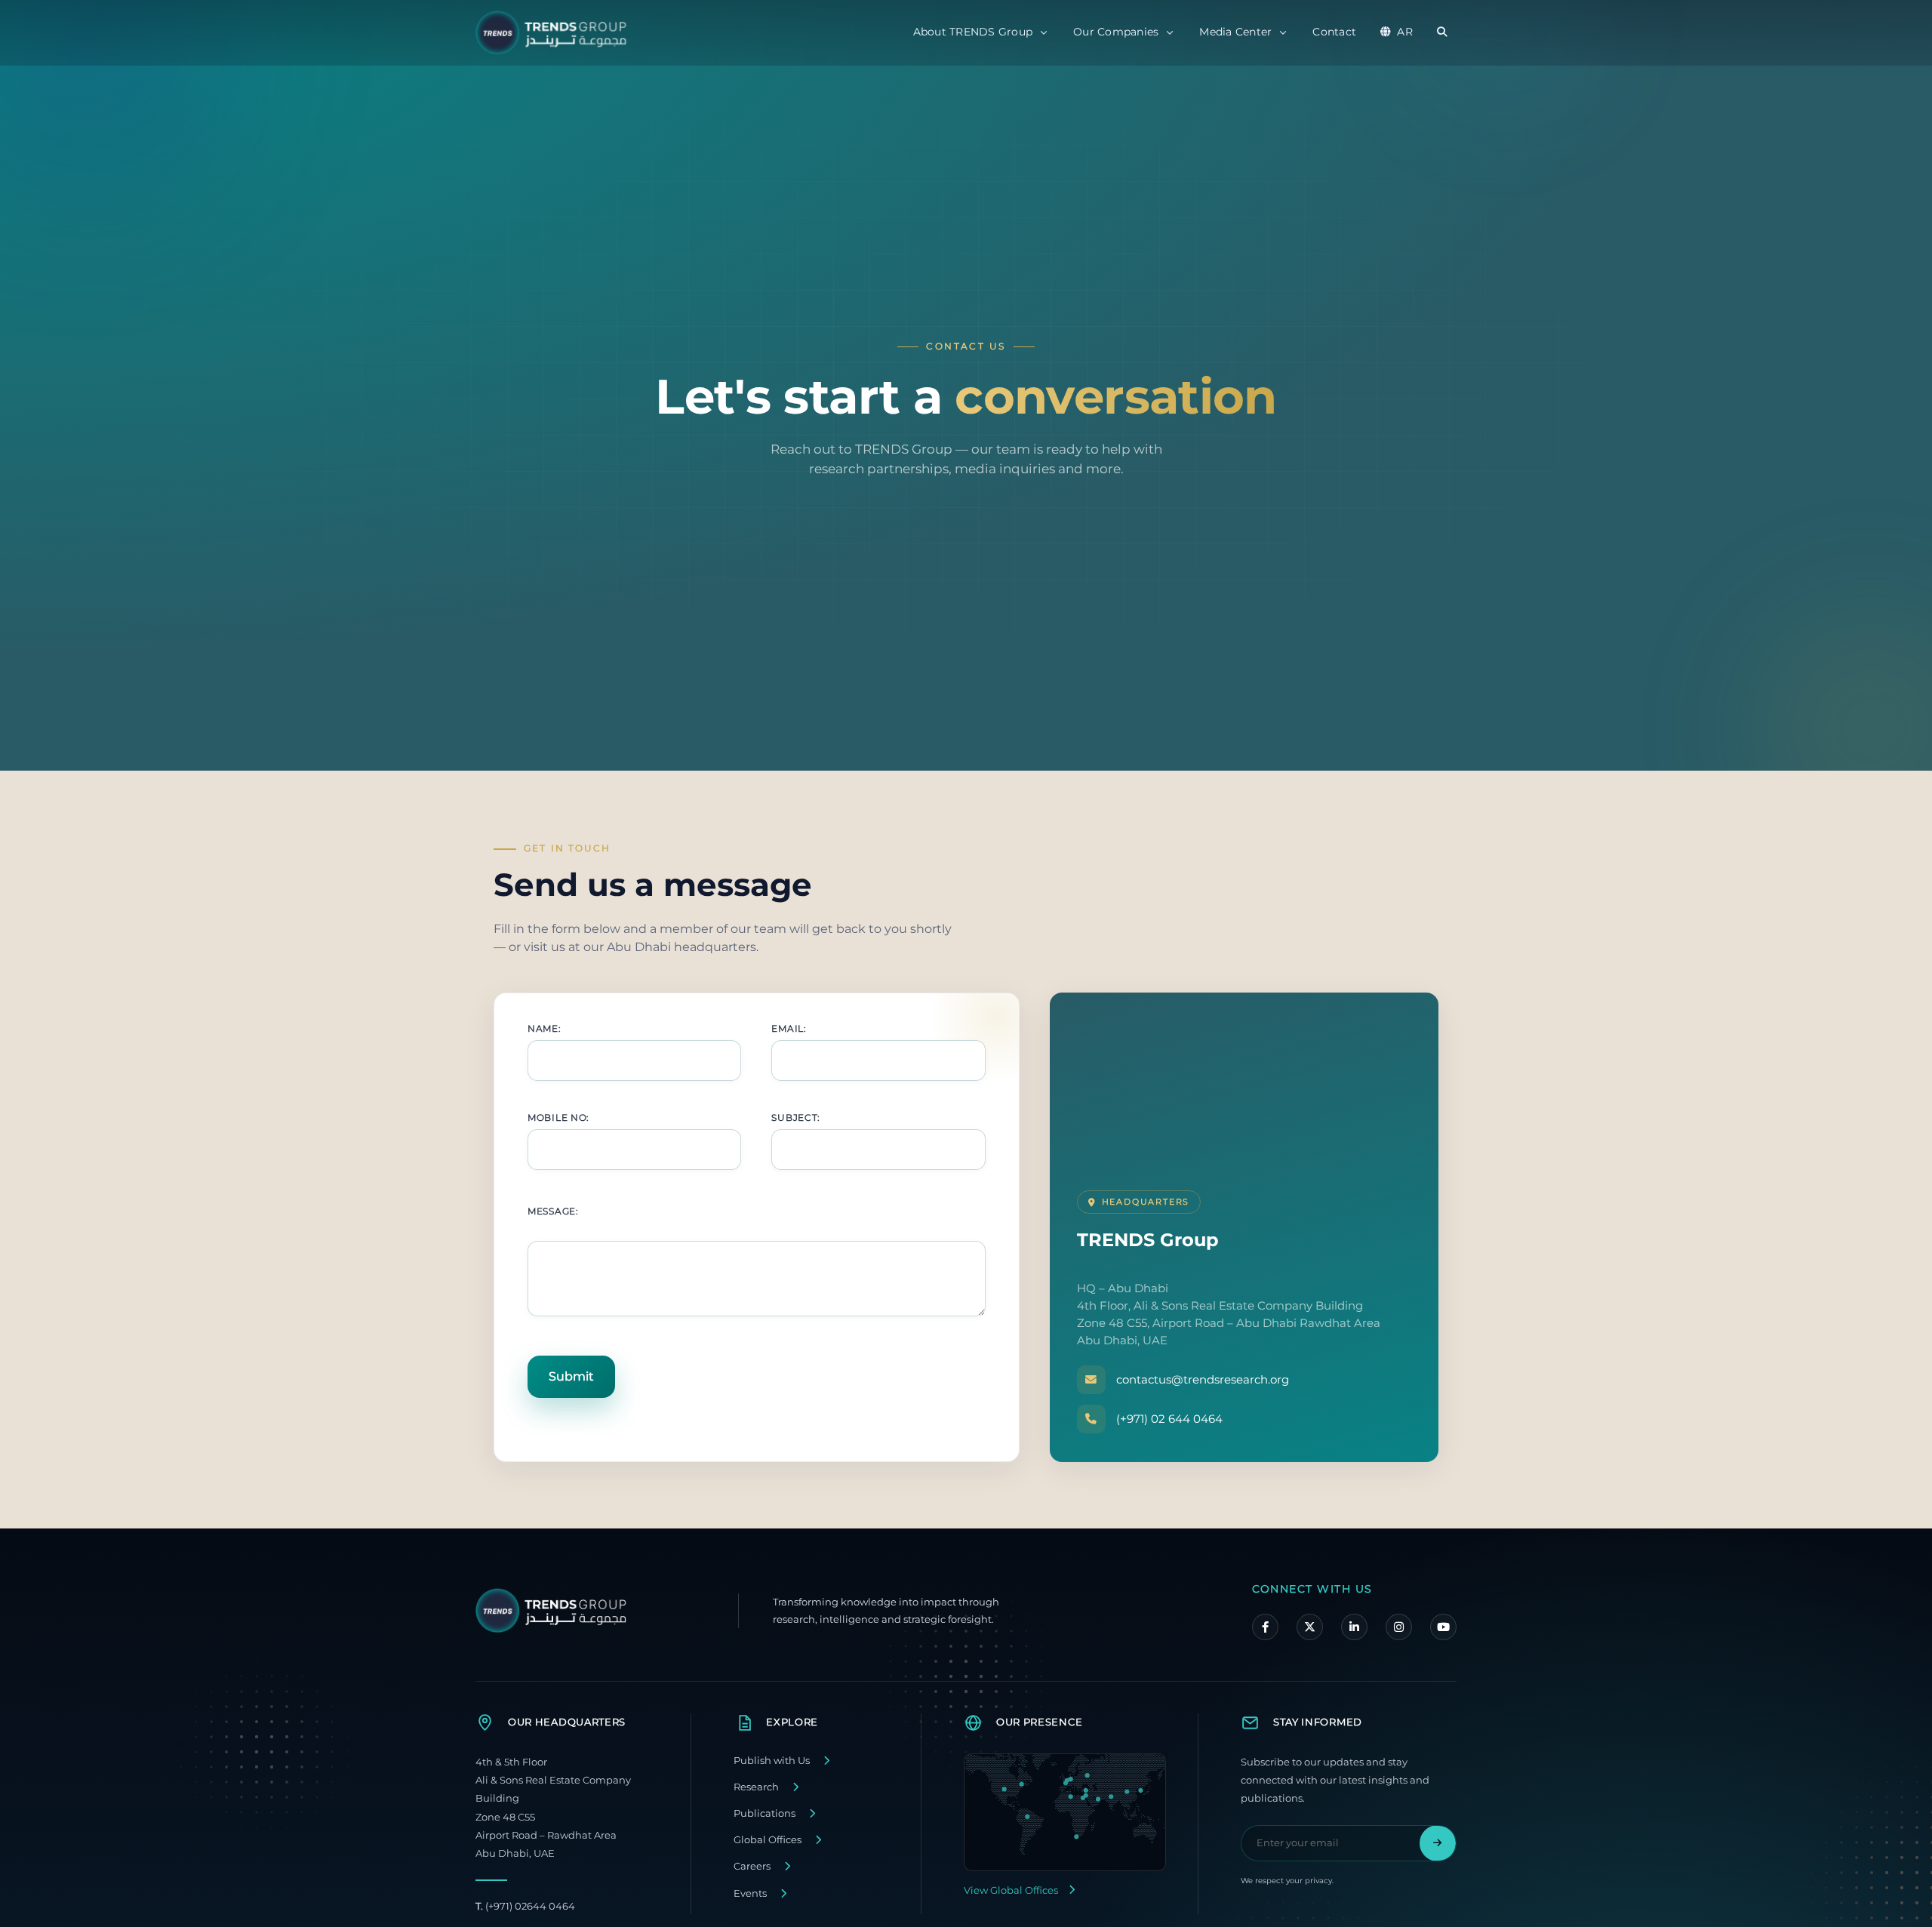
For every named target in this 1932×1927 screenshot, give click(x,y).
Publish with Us (772, 1761)
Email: (789, 1028)
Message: (553, 1211)
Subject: (796, 1117)
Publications (764, 1813)
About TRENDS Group (973, 32)
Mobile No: (558, 1117)
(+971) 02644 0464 (525, 1906)
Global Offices (768, 1840)
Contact (1334, 32)
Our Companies (1116, 32)
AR (1405, 32)
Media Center (1235, 32)
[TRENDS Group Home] (555, 33)
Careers (752, 1866)
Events (750, 1893)
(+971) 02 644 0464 (1169, 1419)
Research (756, 1787)
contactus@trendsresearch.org (1203, 1379)
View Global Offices (1011, 1890)
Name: (545, 1028)
